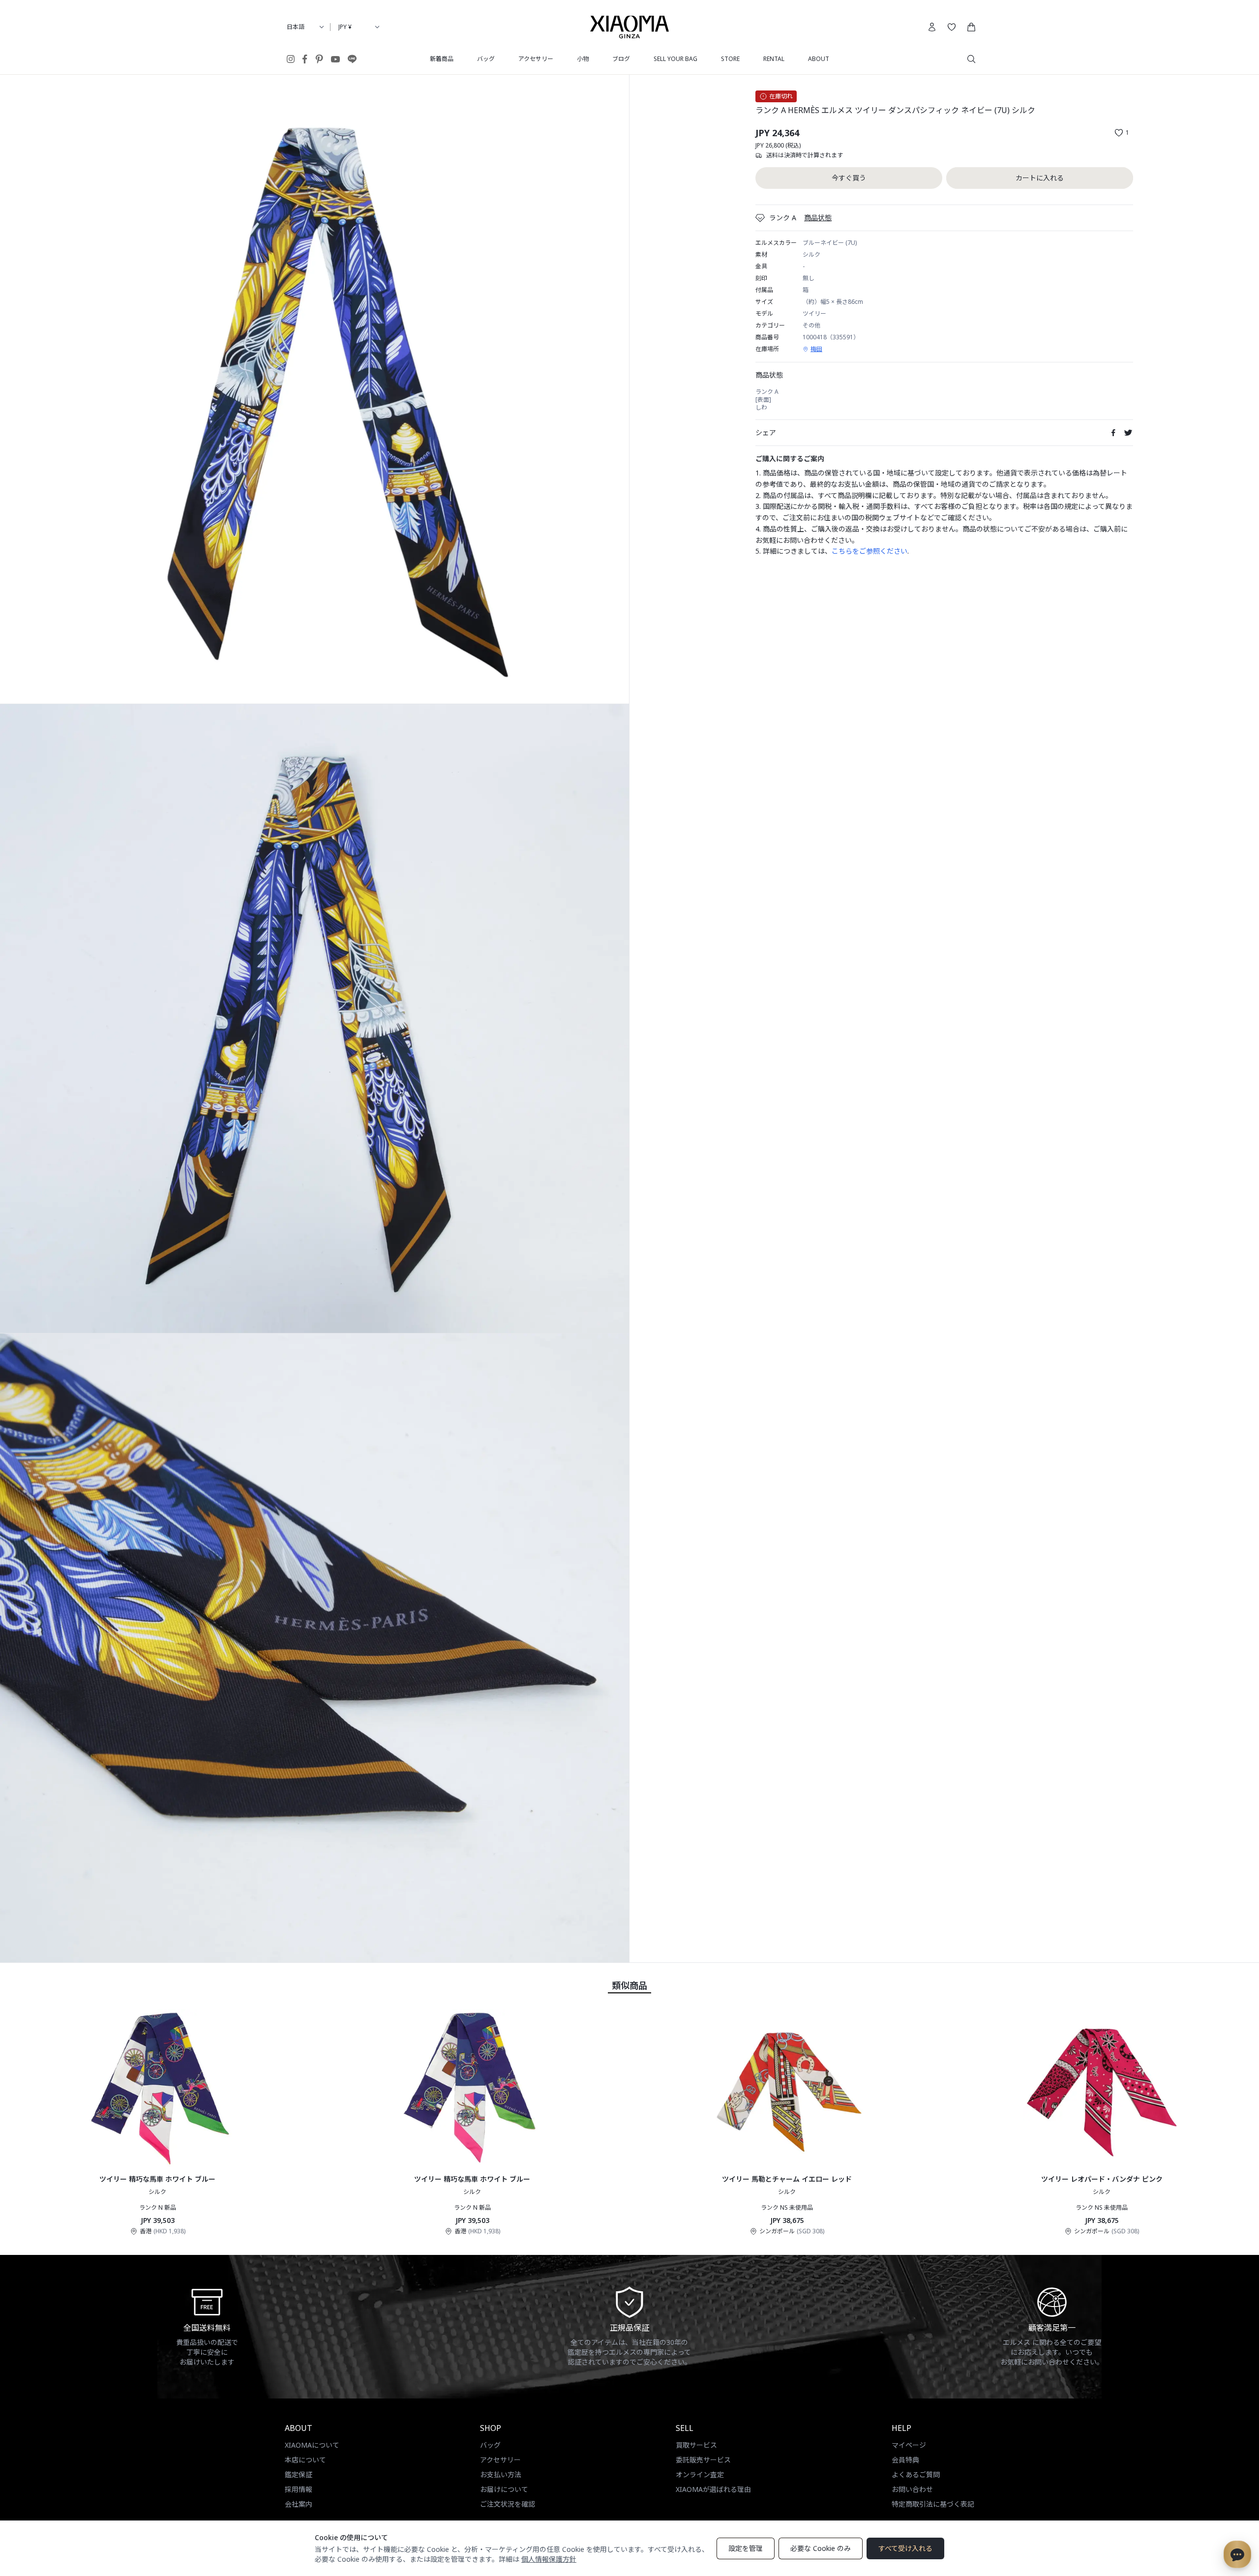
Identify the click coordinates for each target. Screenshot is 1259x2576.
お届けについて (504, 2489)
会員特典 (905, 2460)
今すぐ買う (849, 178)
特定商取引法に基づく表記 (933, 2504)
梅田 (816, 349)
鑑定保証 (299, 2474)
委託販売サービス (703, 2460)
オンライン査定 (700, 2474)
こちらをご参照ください (869, 551)
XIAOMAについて (312, 2445)
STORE (730, 59)
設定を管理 (746, 2548)
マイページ (909, 2445)
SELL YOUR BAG (675, 59)
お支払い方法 (501, 2474)
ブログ (621, 59)
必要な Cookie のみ (821, 2548)
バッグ (486, 59)
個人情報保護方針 (549, 2559)
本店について (305, 2460)
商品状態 (818, 218)
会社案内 (299, 2504)
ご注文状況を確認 (508, 2504)
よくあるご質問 (916, 2474)
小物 (583, 59)
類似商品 (629, 1985)
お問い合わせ (912, 2489)
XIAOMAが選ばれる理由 (713, 2489)
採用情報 (299, 2489)
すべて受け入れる (905, 2548)
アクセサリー (536, 59)
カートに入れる (1040, 178)
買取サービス (696, 2445)
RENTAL (774, 59)
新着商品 (442, 59)
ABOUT (819, 59)
